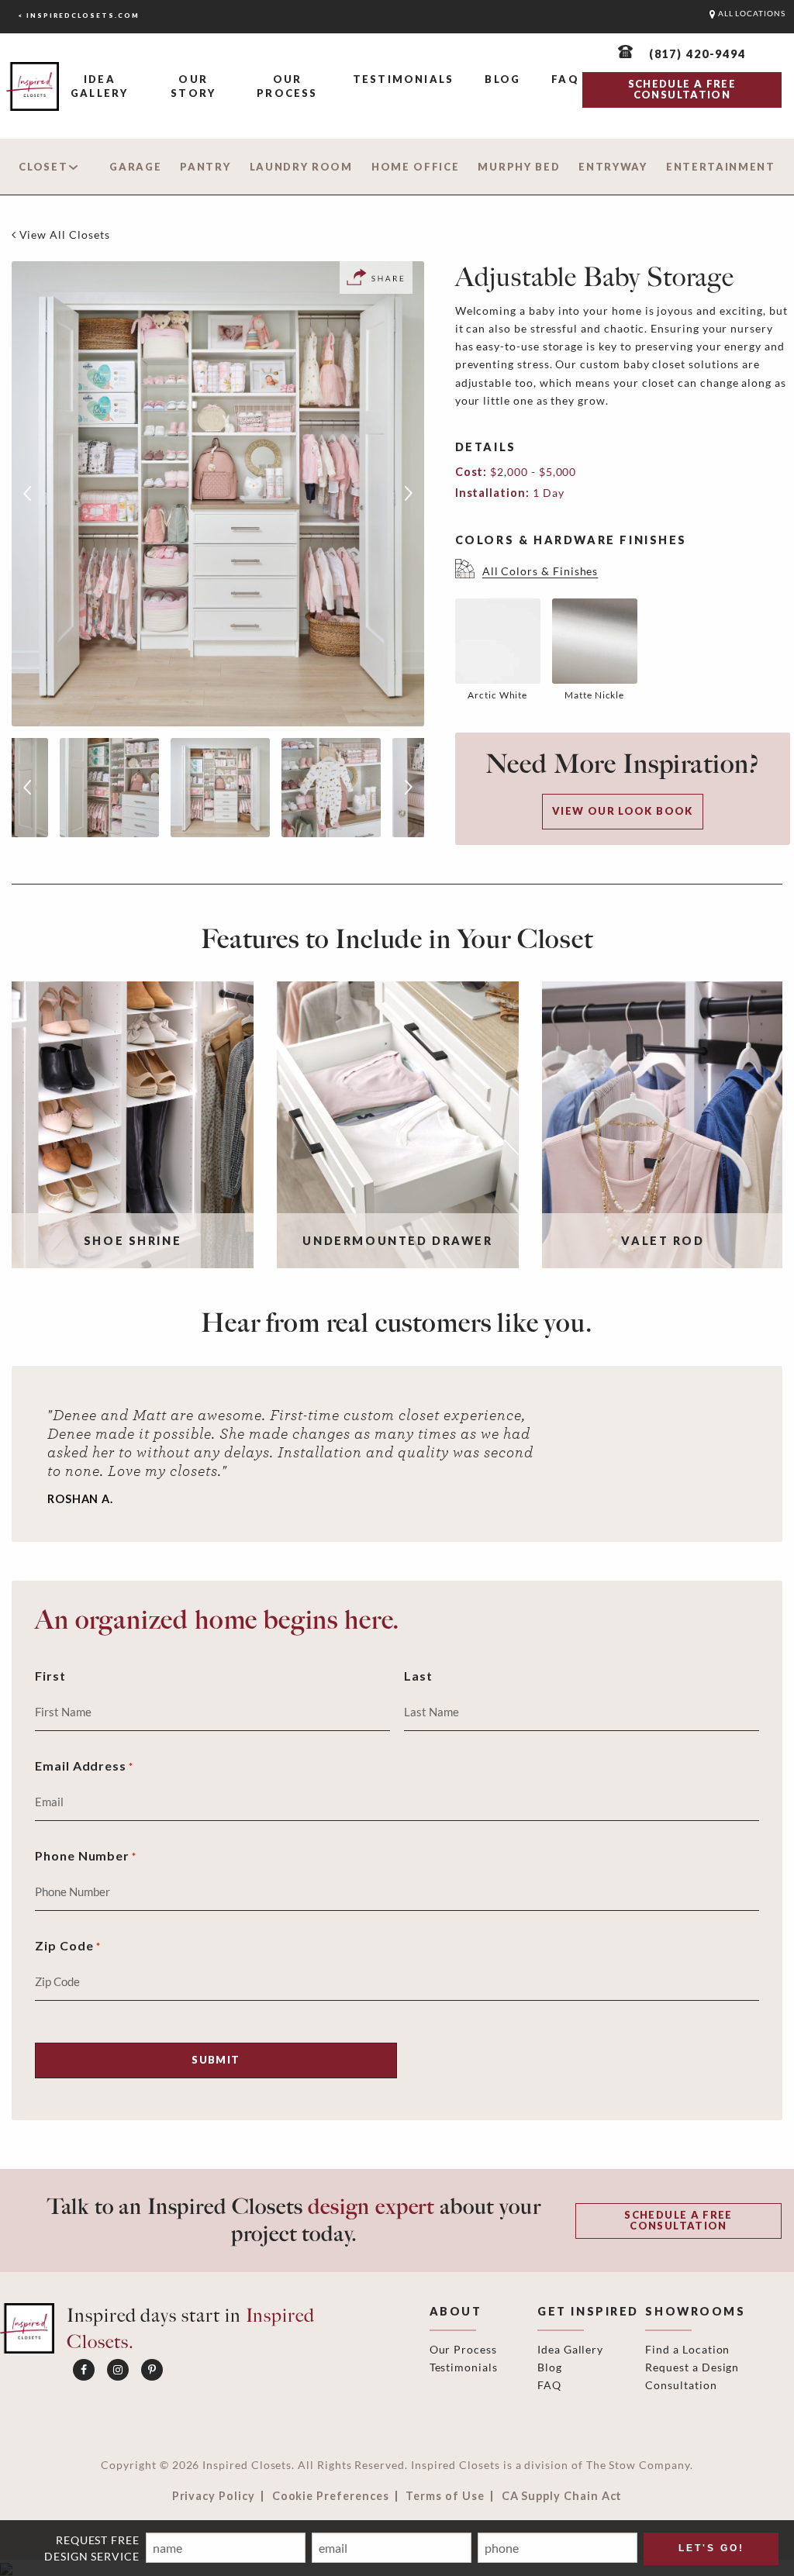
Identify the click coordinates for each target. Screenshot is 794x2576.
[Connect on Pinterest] (152, 2370)
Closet (43, 167)
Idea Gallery (99, 86)
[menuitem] (99, 87)
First (50, 1676)
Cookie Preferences (331, 2496)
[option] (218, 494)
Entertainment (721, 167)
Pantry (205, 167)
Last (418, 1676)
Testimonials (404, 79)
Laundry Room (301, 167)
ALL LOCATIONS (751, 14)
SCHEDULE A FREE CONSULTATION (682, 89)
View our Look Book (623, 811)
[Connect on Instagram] (118, 2370)
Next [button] (409, 494)
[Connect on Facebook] (84, 2370)
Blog (502, 79)
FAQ (565, 79)
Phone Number (86, 1855)
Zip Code (68, 1945)
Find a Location (687, 2349)
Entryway (613, 167)
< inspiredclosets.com (79, 16)
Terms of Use (445, 2496)
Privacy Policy (214, 2496)
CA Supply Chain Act (562, 2496)
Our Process (287, 86)
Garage (135, 167)
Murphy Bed (519, 167)
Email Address (84, 1766)
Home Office (416, 167)
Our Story (193, 86)
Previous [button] (27, 494)
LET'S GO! (711, 2548)
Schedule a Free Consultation (678, 2220)
